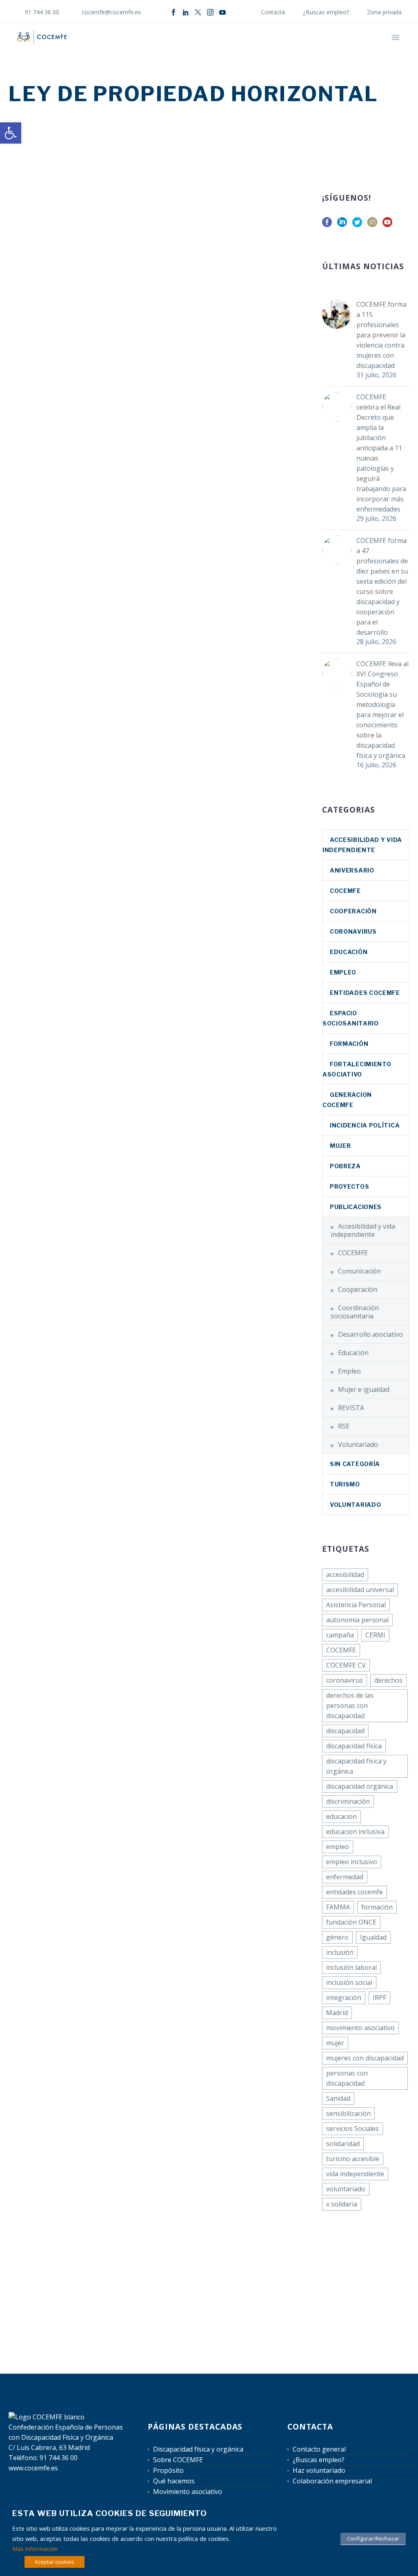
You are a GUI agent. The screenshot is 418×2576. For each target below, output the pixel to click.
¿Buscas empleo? (326, 12)
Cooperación (353, 911)
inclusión (340, 1952)
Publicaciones (356, 1207)
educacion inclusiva (355, 1832)
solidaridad (343, 2144)
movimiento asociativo (360, 2028)
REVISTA (351, 1408)
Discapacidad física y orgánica (198, 2449)
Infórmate (189, 49)
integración (344, 1998)
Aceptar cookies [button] (54, 2562)
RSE (344, 1426)
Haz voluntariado (319, 2470)
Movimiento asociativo (188, 2492)
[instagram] (372, 225)
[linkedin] (342, 225)
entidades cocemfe (355, 1892)
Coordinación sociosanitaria (355, 1312)
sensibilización (348, 2113)
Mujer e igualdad (364, 1389)
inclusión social (349, 1982)
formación (377, 1907)
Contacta (273, 12)
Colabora (361, 49)
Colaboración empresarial (332, 2481)
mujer (335, 2043)
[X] (198, 12)
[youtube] (387, 225)
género (337, 1937)
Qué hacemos (235, 49)
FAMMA (338, 1907)
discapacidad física (354, 1746)
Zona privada (384, 12)
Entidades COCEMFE (365, 993)
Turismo (345, 1484)
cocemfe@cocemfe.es (111, 12)
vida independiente (355, 2174)
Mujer (340, 1146)
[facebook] (327, 225)
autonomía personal (357, 1620)
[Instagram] (210, 12)
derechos (388, 1680)
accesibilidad (345, 1575)
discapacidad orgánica (360, 1786)
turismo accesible (353, 2159)
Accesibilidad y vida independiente (363, 1230)
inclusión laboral (351, 1967)
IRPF (379, 1998)
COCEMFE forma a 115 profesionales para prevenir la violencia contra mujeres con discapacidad (381, 335)
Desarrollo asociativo (370, 1334)
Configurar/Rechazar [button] (373, 2538)
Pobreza (345, 1166)
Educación (349, 952)
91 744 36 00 (42, 12)
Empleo (343, 972)
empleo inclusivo (352, 1862)
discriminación (348, 1801)
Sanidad (338, 2098)
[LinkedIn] (186, 12)
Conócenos (145, 49)
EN (396, 49)
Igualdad (373, 1937)
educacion (341, 1816)
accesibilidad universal (360, 1590)
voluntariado (346, 2189)
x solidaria (342, 2204)
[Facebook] (173, 12)
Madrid (337, 2013)
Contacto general (319, 2449)
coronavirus (353, 931)
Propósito (168, 2470)
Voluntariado (358, 1444)
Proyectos (349, 1186)
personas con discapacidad (347, 2078)
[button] (11, 133)
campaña (340, 1635)
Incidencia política (365, 1125)
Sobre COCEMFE (178, 2460)
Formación (349, 1044)
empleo (338, 1847)
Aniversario (352, 870)
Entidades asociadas (300, 49)
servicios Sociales (352, 2129)
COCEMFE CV (346, 1665)
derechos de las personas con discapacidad (350, 1706)
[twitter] (357, 225)
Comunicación (359, 1271)
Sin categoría (355, 1464)
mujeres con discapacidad (365, 2058)
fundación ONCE (351, 1922)
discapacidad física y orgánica (356, 1766)
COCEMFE (345, 891)
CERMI (375, 1635)
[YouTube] (222, 12)
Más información (35, 2549)
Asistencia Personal (356, 1605)
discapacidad (345, 1731)
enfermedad (345, 1877)
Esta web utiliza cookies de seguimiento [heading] (110, 2513)
